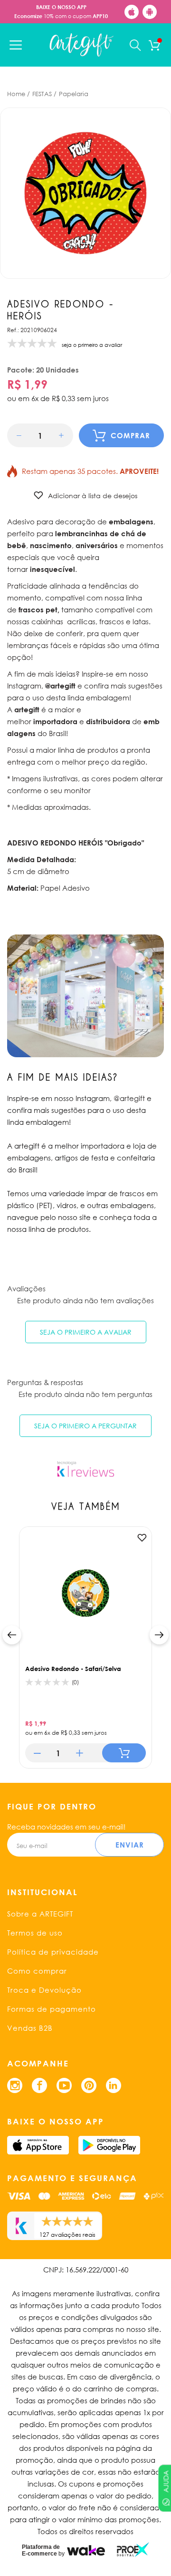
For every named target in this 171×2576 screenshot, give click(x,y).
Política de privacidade (53, 1952)
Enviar (130, 1845)
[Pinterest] (89, 2085)
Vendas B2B (30, 2028)
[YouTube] (64, 2085)
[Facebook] (39, 2085)
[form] (40, 435)
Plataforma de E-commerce (41, 2550)
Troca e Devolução (44, 1990)
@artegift (129, 1098)
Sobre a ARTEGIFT (40, 1914)
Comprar (130, 435)
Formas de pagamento (52, 2009)
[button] (19, 436)
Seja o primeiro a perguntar (85, 1426)
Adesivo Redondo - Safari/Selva (73, 1669)
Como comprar (37, 1971)
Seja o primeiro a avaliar (86, 1332)
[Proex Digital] (133, 2550)
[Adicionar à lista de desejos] (142, 1538)
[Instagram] (15, 2085)
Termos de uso (35, 1933)
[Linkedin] (114, 2085)
